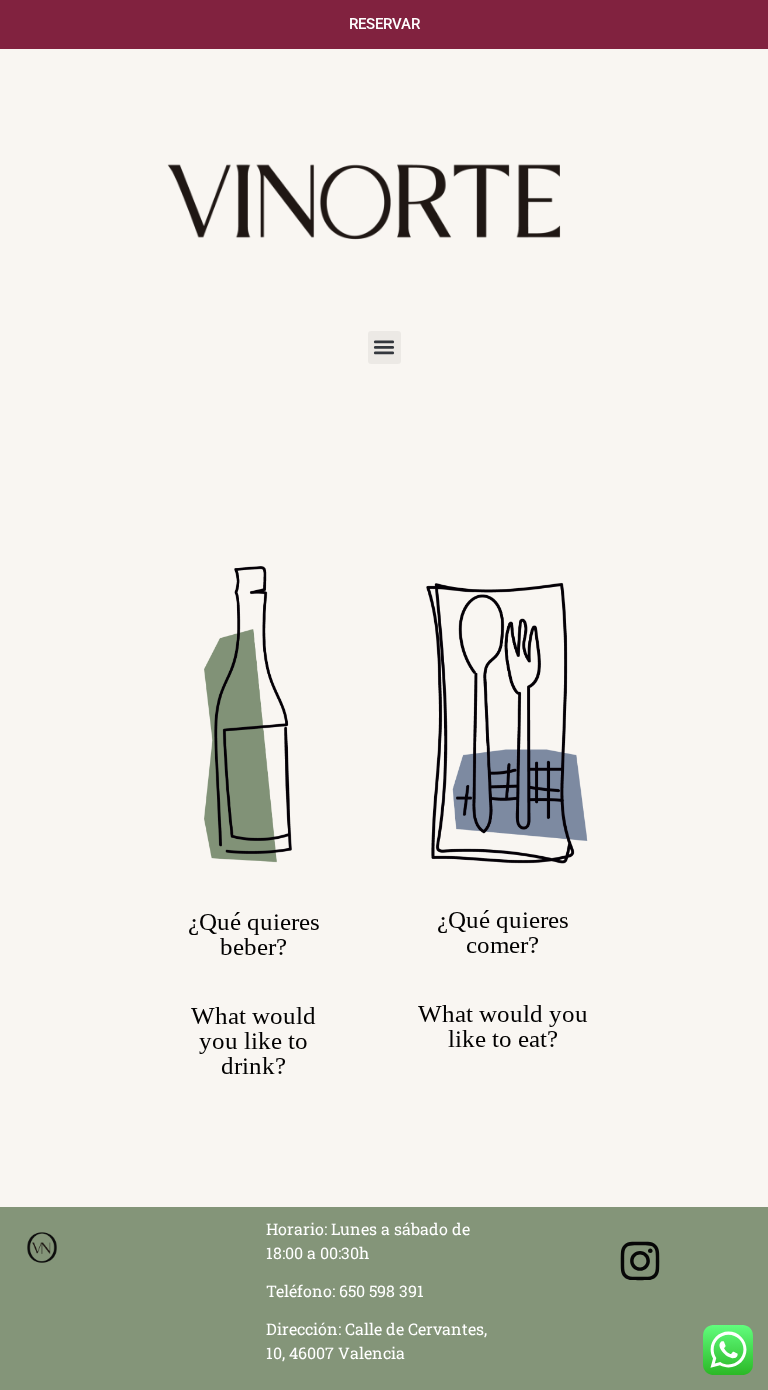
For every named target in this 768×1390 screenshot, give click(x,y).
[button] (384, 347)
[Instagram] (640, 1261)
